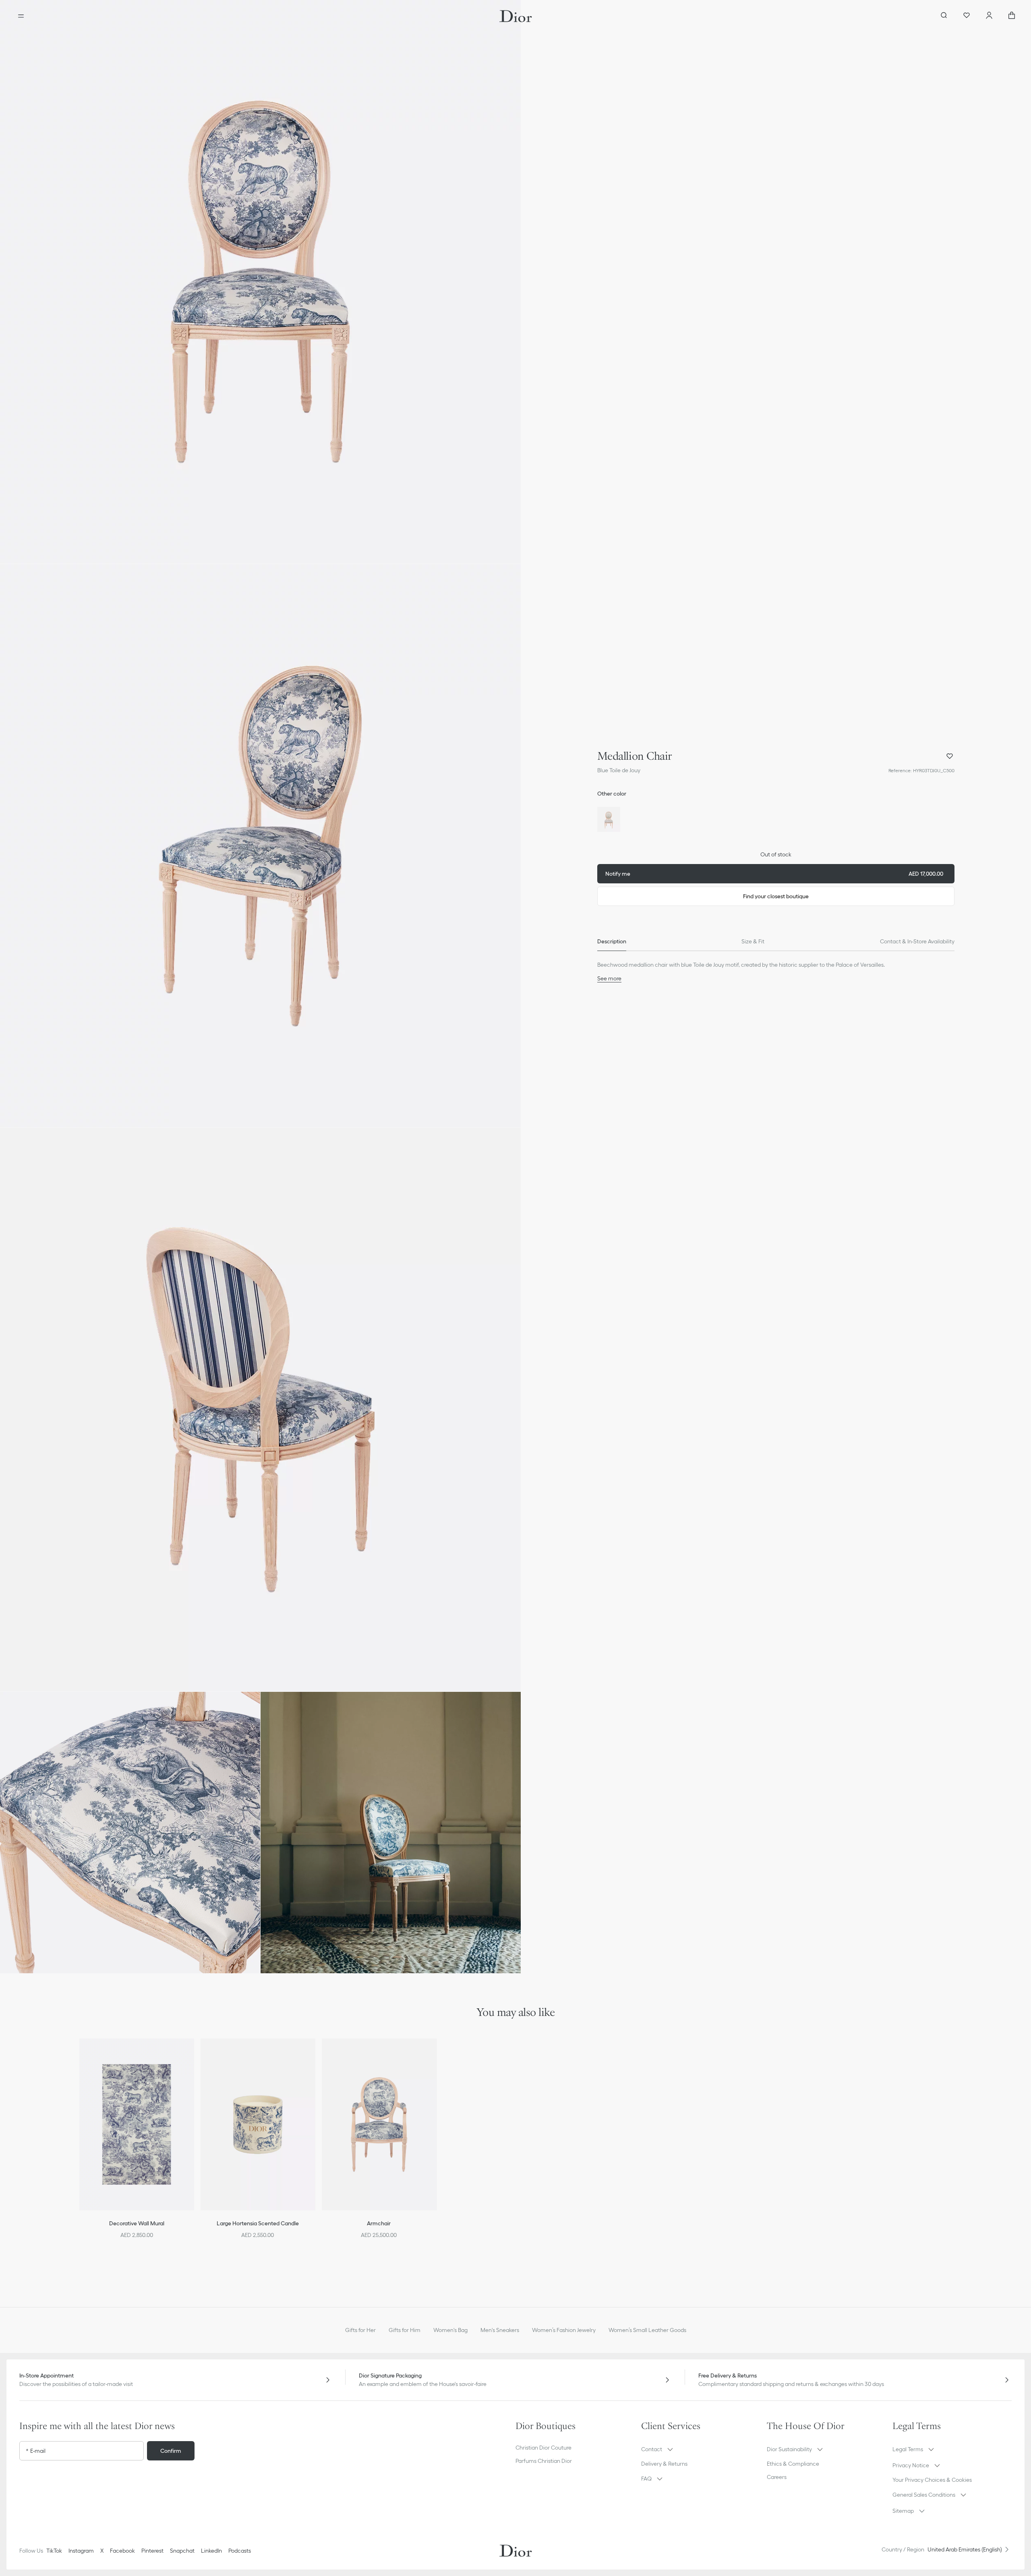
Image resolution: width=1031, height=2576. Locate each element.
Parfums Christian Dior (544, 2461)
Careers (777, 2477)
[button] (260, 282)
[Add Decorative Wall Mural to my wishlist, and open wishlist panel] (193, 2055)
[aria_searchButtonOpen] (944, 16)
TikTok (54, 2551)
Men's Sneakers (500, 2330)
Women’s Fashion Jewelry (564, 2330)
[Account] (989, 16)
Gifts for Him (405, 2330)
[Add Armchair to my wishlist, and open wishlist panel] (435, 2055)
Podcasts (240, 2551)
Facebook (122, 2551)
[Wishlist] (967, 16)
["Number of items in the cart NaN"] (1012, 16)
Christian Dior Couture (543, 2448)
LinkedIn (211, 2551)
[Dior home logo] (516, 16)
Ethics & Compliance (793, 2464)
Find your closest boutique (776, 896)
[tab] (612, 941)
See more (609, 978)
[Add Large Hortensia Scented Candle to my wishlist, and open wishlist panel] (314, 2055)
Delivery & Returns (664, 2464)
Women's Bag (450, 2330)
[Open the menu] (21, 16)
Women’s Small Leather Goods (647, 2330)
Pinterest (152, 2551)
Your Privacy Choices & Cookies (932, 2480)
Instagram (81, 2551)
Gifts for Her (360, 2330)
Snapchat (182, 2551)
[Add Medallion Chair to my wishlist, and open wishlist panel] (950, 756)
